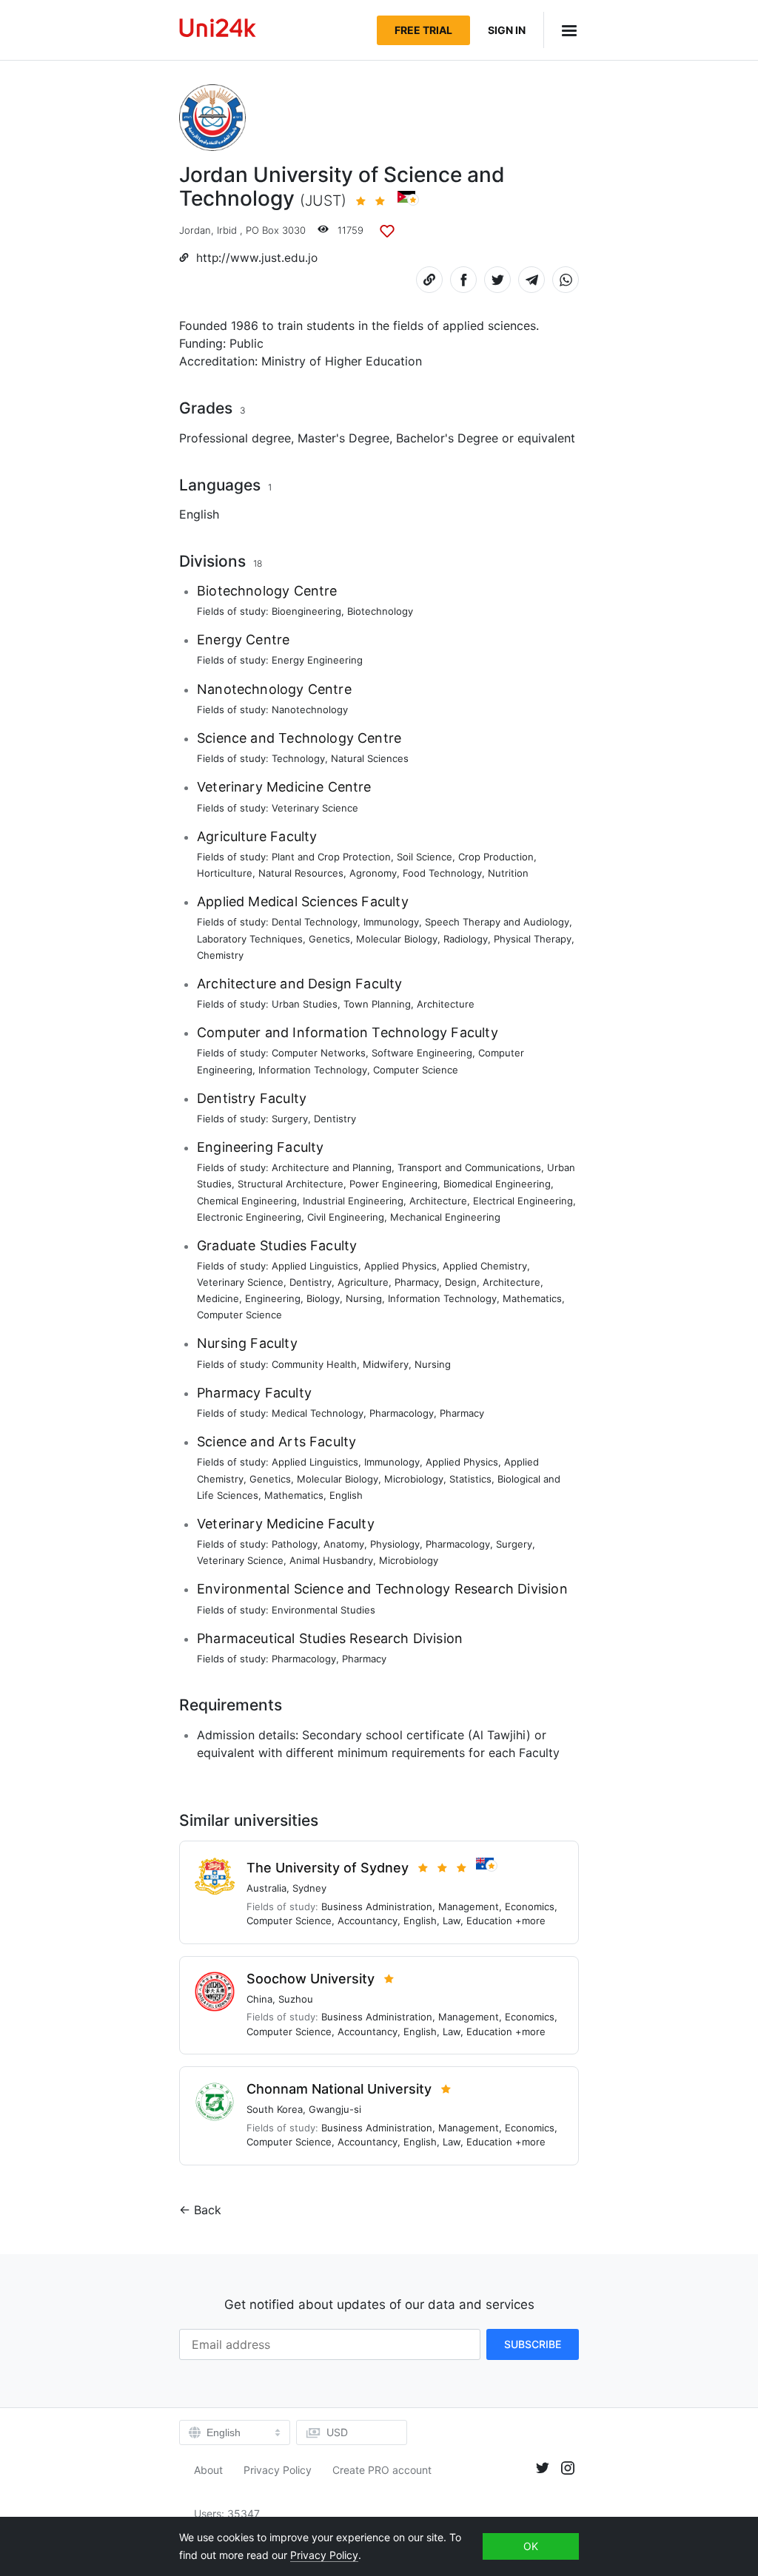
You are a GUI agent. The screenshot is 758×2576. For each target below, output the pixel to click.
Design (461, 1282)
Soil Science (425, 857)
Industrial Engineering (353, 1201)
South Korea (275, 2109)
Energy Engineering (317, 660)
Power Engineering (393, 1184)
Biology (323, 1298)
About (208, 2470)
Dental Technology (315, 922)
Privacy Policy (278, 2470)
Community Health (314, 1364)
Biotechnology (380, 611)
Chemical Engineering (247, 1201)
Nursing (364, 1298)
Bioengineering (306, 611)
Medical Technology (318, 1413)
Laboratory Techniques (250, 939)
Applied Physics (400, 1266)
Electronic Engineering (249, 1217)
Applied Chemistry (485, 1266)
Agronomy (373, 873)
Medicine (218, 1298)
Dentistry (335, 1119)
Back (208, 2210)
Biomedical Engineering (497, 1184)
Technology (298, 758)
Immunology (391, 922)
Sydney (309, 1888)
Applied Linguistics (315, 1266)
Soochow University (311, 1979)
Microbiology (414, 1479)
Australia (266, 1888)
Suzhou (296, 1999)
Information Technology (313, 1070)
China (259, 1999)
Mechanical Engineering (445, 1217)
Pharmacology (402, 1413)
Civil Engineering (346, 1217)
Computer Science (416, 1070)
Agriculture (363, 1282)
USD (337, 2432)
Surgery (290, 1119)
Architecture (446, 1004)
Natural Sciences (370, 758)
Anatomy (344, 1544)
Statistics (470, 1479)
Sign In (507, 30)
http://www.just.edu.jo (257, 258)
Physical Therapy (533, 939)
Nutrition (508, 873)
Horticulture (225, 873)
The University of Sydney (328, 1868)
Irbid (227, 230)
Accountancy (368, 1921)
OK (531, 2546)
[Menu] (561, 30)
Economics (530, 1906)
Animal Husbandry (331, 1560)
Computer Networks (319, 1053)
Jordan (195, 230)
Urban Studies (305, 1004)
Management (469, 1906)
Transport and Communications (469, 1167)
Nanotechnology (310, 709)
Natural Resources (301, 873)
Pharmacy (417, 1282)
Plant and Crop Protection (331, 857)
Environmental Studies (323, 1610)
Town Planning (377, 1004)
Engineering (273, 1298)
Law (452, 1921)
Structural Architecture (291, 1184)
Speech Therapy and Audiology (497, 922)
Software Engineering (422, 1053)
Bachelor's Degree (447, 438)
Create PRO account (382, 2470)
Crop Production (496, 857)
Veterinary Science (315, 808)
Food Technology (442, 873)
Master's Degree (343, 438)
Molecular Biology (397, 939)
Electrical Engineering (523, 1201)
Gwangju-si (335, 2109)
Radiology (466, 939)
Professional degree (235, 438)
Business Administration (377, 1906)
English (199, 514)
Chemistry (220, 955)
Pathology (295, 1544)
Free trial (423, 30)
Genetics (329, 939)
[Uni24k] (218, 30)
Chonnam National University (339, 2089)
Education (489, 1921)
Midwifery (386, 1364)
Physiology (395, 1544)
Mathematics (532, 1298)
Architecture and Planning (332, 1167)
